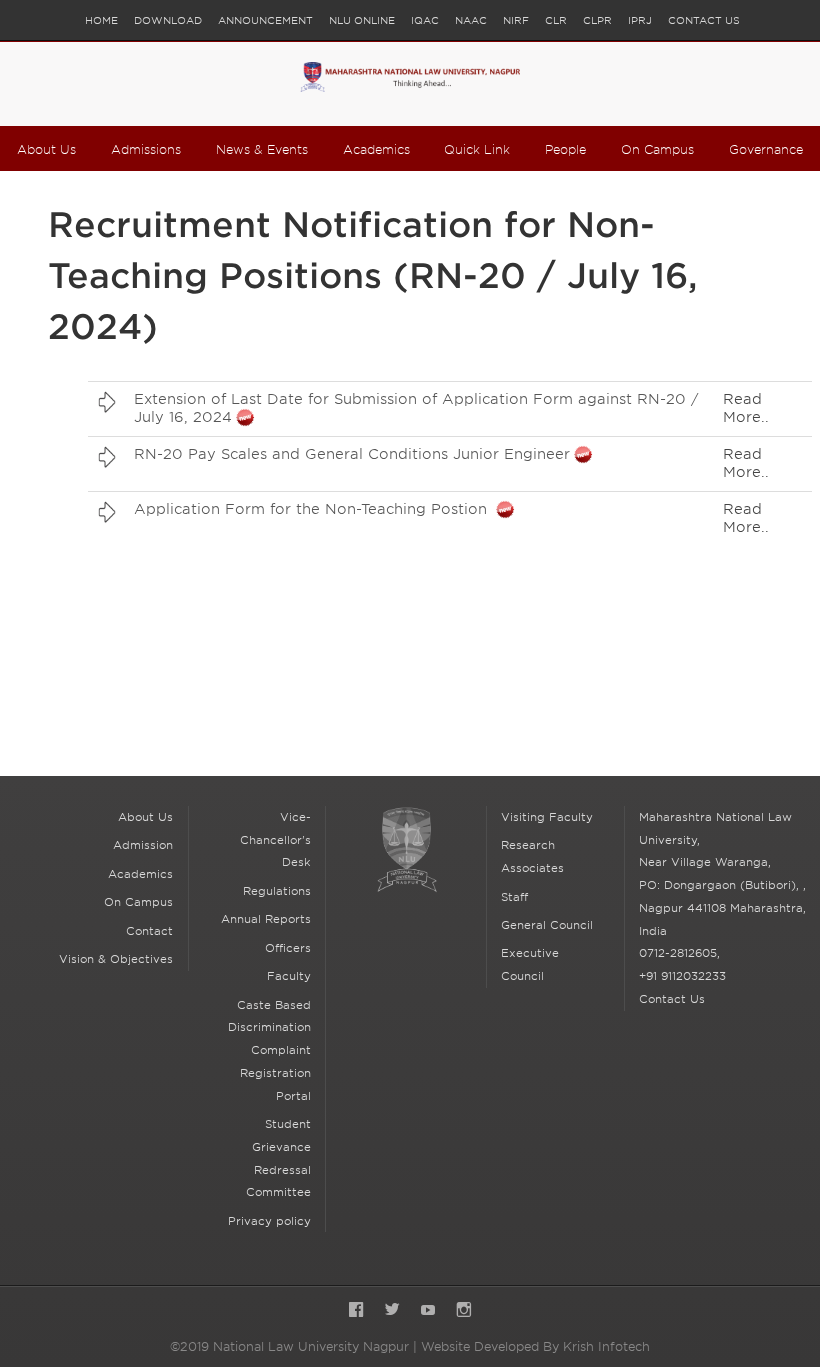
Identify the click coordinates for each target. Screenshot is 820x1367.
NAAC (471, 20)
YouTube (428, 1311)
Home (101, 20)
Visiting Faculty (547, 817)
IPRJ (640, 20)
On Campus (657, 149)
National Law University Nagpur (406, 863)
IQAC (425, 20)
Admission (143, 845)
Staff (514, 897)
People (565, 149)
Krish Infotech (606, 1346)
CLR (556, 20)
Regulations (277, 891)
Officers (288, 948)
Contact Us (704, 20)
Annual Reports (266, 919)
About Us (46, 149)
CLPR (597, 20)
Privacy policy (269, 1221)
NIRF (516, 20)
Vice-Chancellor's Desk (275, 840)
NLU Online (362, 20)
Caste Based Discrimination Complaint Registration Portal (269, 1050)
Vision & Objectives (116, 959)
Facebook (356, 1311)
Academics (376, 149)
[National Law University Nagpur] (410, 84)
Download (168, 20)
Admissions (146, 149)
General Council (547, 925)
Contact (149, 931)
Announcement (265, 20)
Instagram (464, 1311)
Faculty (289, 976)
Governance (766, 149)
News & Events (262, 149)
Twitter (392, 1311)
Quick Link (477, 149)
